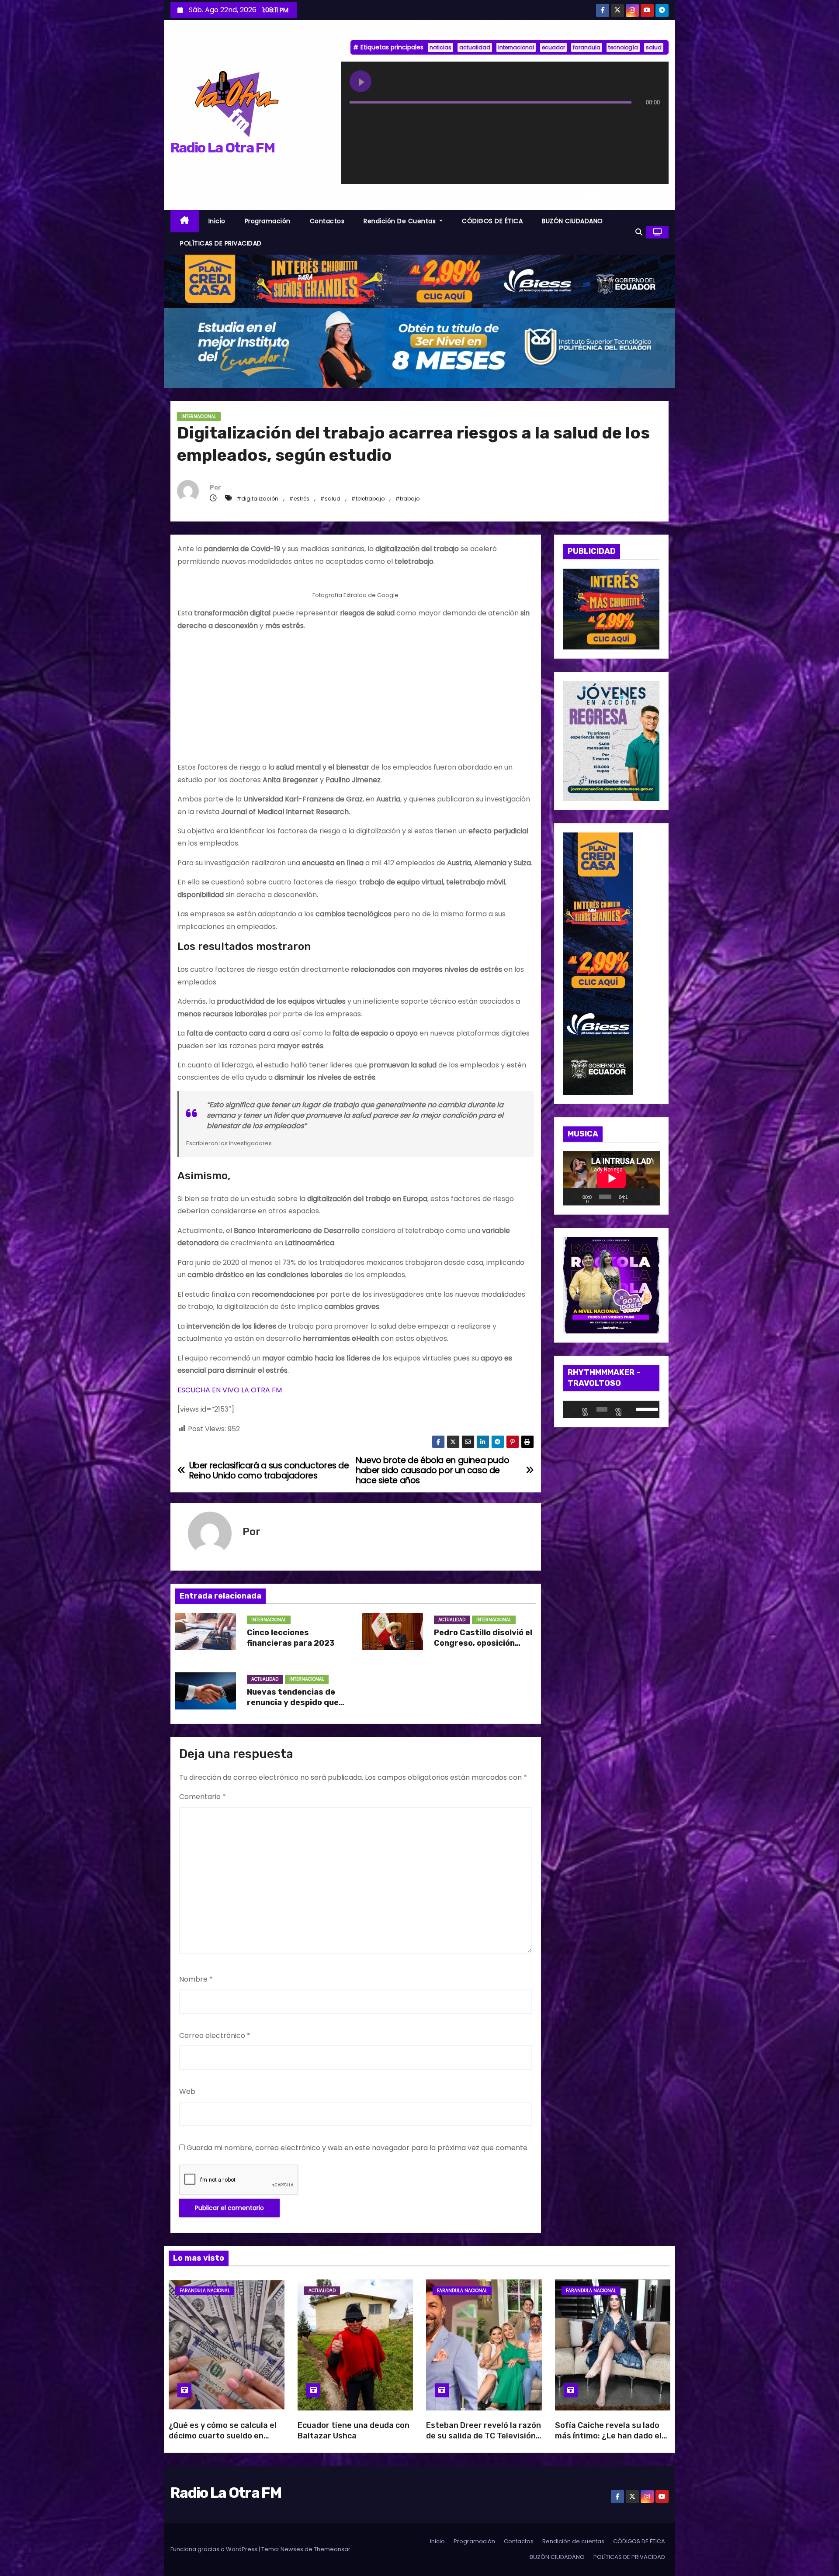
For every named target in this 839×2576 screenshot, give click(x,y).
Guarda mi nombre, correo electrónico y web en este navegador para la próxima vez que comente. (358, 2148)
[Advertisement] (356, 700)
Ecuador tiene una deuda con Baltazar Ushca (354, 2431)
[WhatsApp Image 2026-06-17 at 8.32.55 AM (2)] (598, 963)
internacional (516, 47)
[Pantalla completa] (650, 1197)
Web (187, 2091)
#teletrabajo (368, 499)
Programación (268, 221)
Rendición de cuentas (401, 221)
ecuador (553, 47)
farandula (587, 47)
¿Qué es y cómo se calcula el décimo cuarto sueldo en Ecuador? (223, 2436)
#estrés (299, 499)
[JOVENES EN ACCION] (612, 741)
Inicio (217, 221)
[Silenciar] (638, 1197)
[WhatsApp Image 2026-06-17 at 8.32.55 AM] (612, 609)
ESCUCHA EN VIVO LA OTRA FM (230, 1390)
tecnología (623, 47)
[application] (612, 1178)
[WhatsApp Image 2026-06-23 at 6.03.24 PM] (419, 347)
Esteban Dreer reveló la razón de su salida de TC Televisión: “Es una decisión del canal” (484, 2436)
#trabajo (407, 499)
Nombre (196, 1979)
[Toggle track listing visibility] (651, 120)
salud (654, 47)
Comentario (203, 1797)
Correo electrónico (215, 2036)
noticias (440, 47)
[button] (639, 232)
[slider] (646, 1409)
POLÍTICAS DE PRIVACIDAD (221, 243)
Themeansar (332, 2549)
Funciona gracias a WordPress (215, 2549)
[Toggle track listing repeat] (393, 120)
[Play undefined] (361, 81)
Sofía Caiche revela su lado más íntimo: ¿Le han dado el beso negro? (608, 2436)
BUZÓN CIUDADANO (572, 221)
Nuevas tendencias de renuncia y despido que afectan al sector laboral (297, 1702)
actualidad (475, 47)
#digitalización (257, 499)
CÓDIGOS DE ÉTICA (492, 221)
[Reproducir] (575, 1197)
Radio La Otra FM (222, 148)
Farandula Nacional (205, 2291)
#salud (330, 499)
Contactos (327, 221)
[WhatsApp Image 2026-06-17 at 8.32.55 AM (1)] (419, 281)
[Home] (185, 221)
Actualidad (452, 1620)
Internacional (199, 416)
